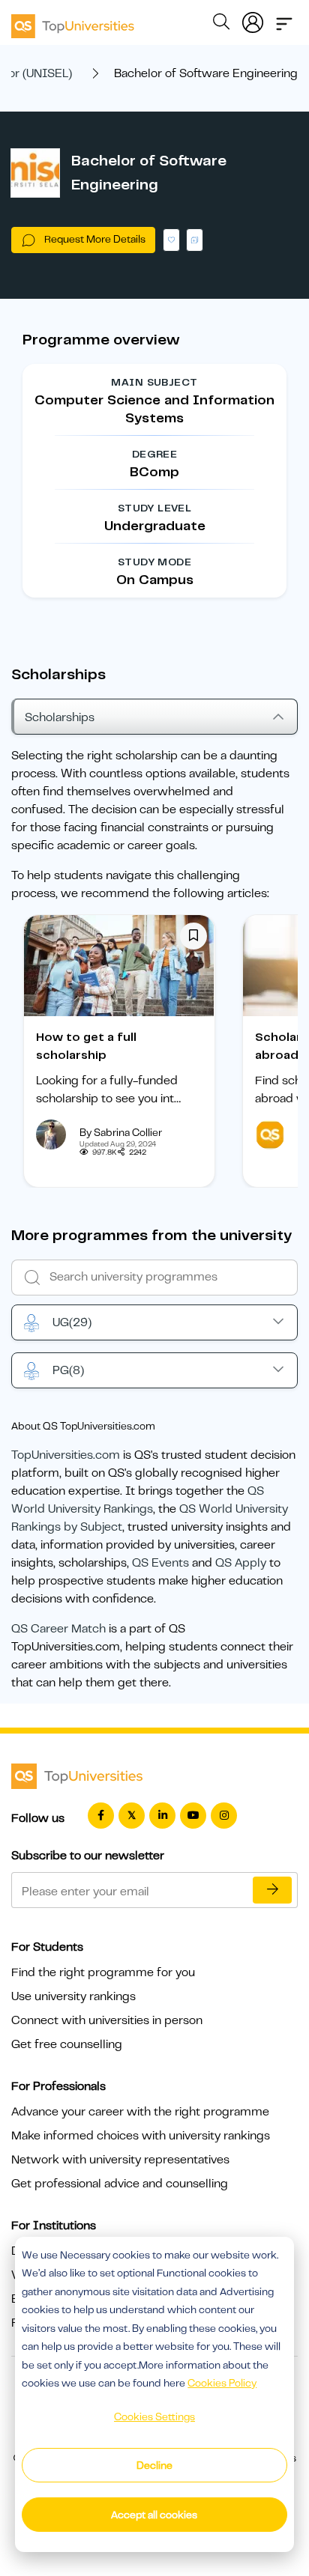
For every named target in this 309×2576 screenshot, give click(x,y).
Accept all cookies (154, 2515)
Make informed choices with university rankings (141, 2136)
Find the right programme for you (103, 1972)
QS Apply (241, 1563)
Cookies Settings (154, 2416)
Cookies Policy (222, 2383)
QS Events (160, 1563)
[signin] (253, 19)
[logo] (73, 21)
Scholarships (60, 717)
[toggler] (284, 19)
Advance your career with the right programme (140, 2112)
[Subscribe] (272, 1890)
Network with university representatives (120, 2160)
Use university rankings (73, 1996)
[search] (221, 24)
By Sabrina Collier (121, 1132)
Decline (154, 2465)
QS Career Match (58, 1629)
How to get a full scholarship (86, 1046)
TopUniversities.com (66, 1455)
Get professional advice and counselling (120, 2184)
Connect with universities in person (107, 2020)
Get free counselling (67, 2044)
